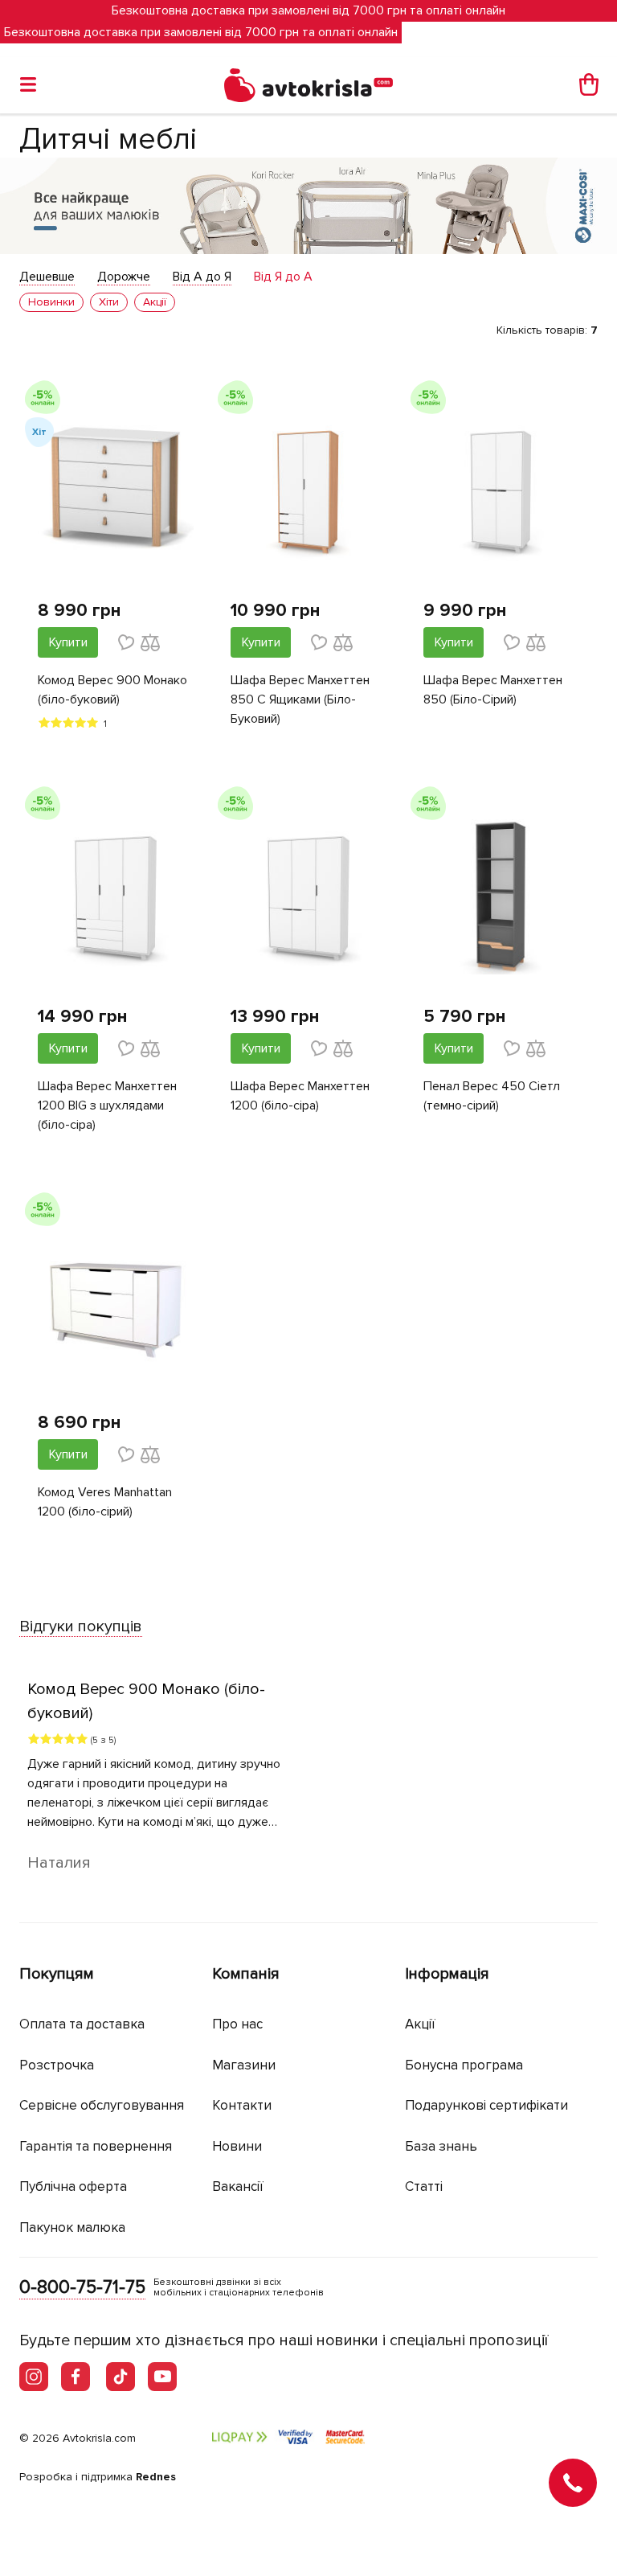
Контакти (242, 2105)
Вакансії (238, 2186)
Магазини (244, 2065)
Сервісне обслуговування (102, 2105)
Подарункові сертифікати (486, 2105)
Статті (424, 2186)
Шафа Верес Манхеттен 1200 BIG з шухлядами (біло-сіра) (107, 1105)
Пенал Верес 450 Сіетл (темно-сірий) (492, 1096)
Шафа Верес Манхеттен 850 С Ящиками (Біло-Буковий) (300, 699)
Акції (420, 2024)
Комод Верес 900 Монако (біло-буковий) (112, 690)
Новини (237, 2146)
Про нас (237, 2024)
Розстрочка (57, 2065)
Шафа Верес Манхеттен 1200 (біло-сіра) (300, 1096)
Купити (68, 642)
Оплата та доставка (82, 2024)
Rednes (156, 2477)
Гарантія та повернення (96, 2146)
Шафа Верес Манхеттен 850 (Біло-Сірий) (493, 690)
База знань (441, 2146)
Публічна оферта (73, 2186)
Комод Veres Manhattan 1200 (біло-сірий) (105, 1502)
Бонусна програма (464, 2065)
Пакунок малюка (72, 2227)
